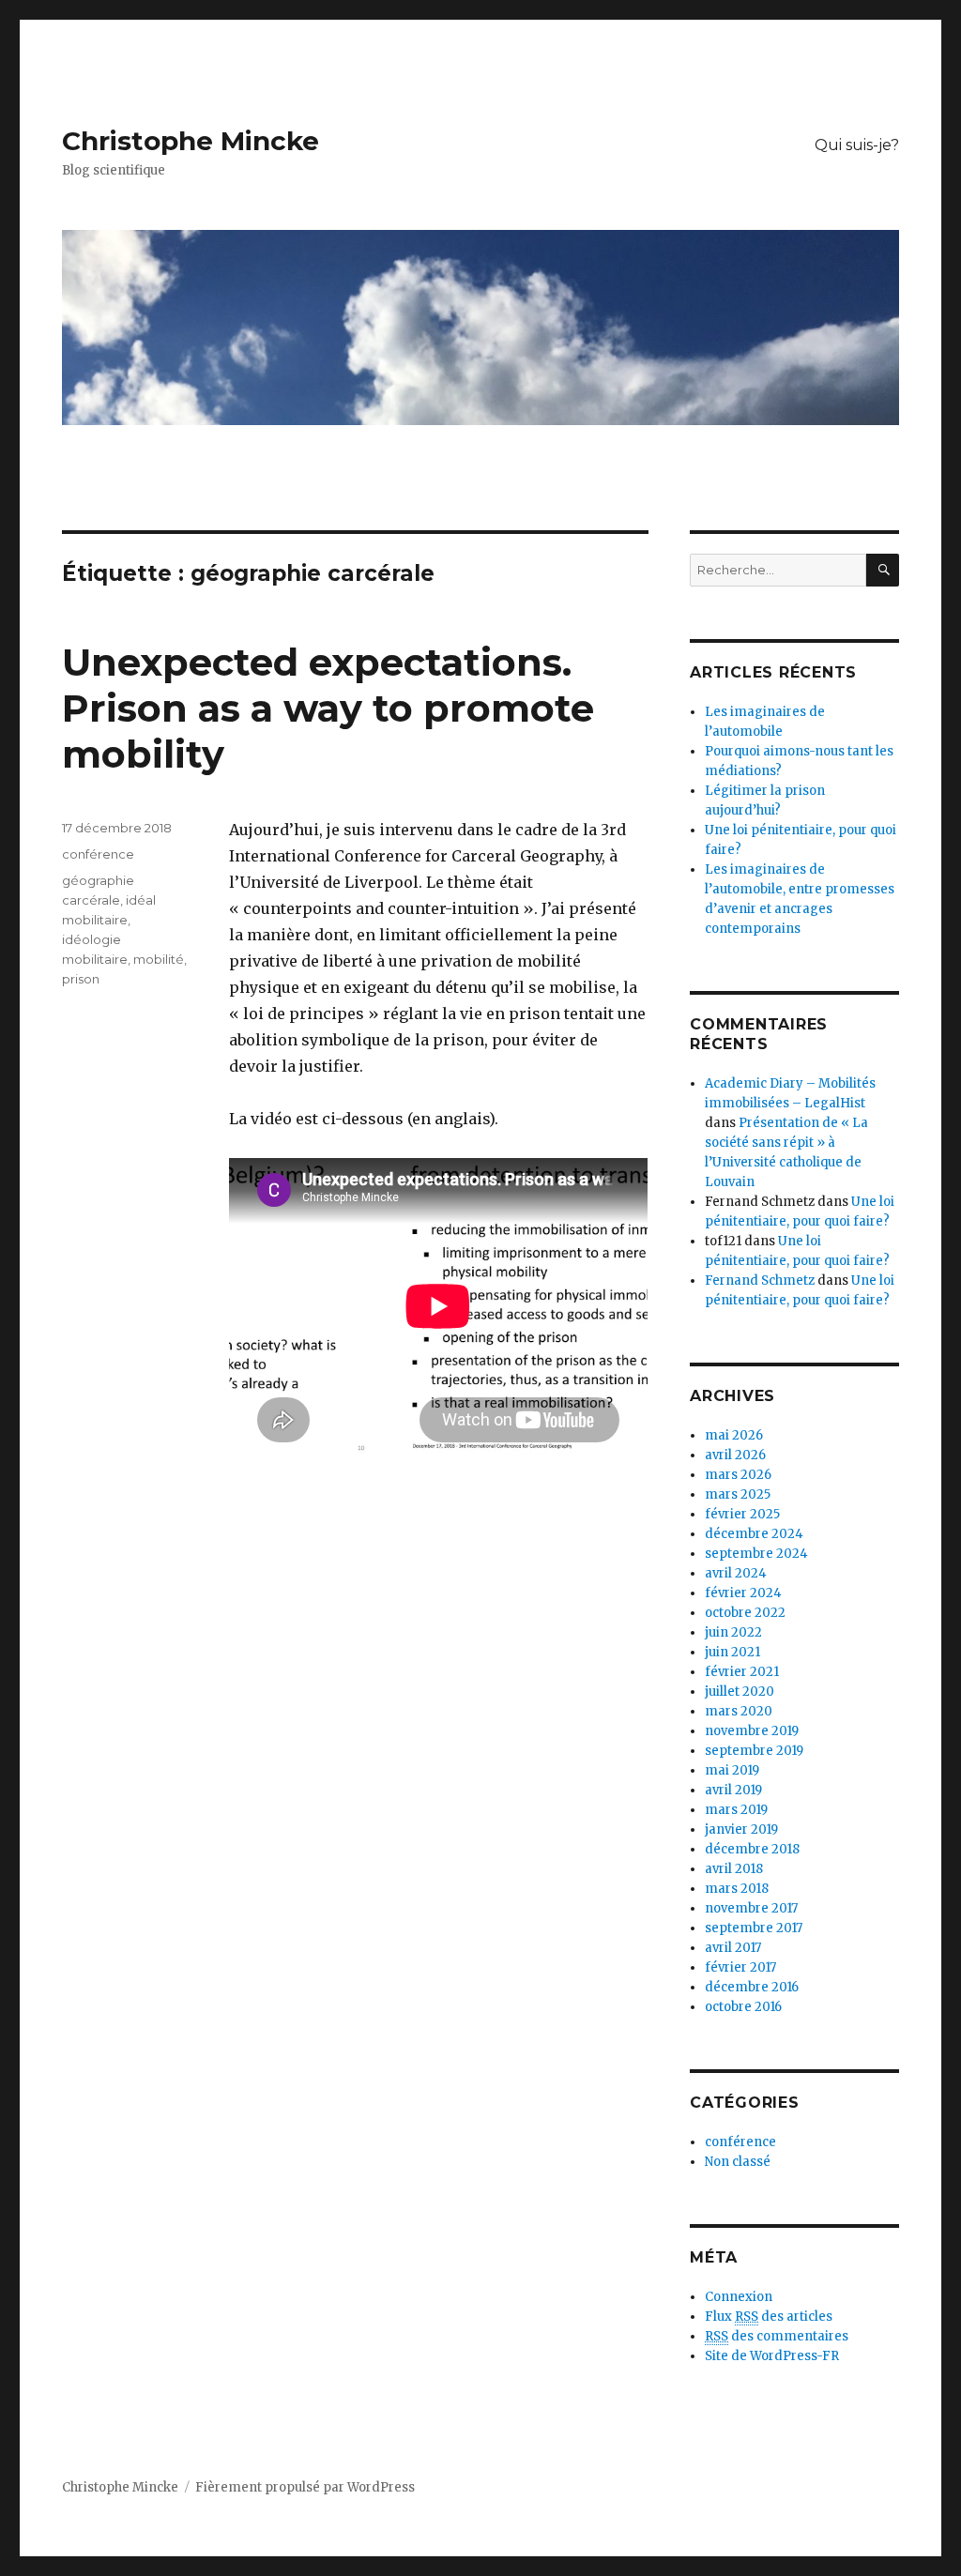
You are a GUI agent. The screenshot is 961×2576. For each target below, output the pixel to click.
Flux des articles (769, 2317)
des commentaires (777, 2336)
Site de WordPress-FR (772, 2356)
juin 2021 (732, 1652)
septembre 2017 (754, 1928)
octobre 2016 (743, 2007)
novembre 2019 (752, 1731)
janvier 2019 (741, 1829)
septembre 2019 (754, 1751)
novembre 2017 (751, 1908)
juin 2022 (733, 1632)
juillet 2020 (740, 1692)
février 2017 (740, 1967)
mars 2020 (739, 1711)
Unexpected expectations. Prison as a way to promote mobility (328, 708)
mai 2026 (734, 1435)
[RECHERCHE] (883, 570)
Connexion (739, 2297)
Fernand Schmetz (760, 1280)
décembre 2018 (752, 1849)
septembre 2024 (756, 1554)
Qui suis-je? (857, 145)
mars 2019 (736, 1810)
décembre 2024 (754, 1534)
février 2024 (743, 1593)
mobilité (159, 959)
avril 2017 (733, 1948)
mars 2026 (738, 1475)
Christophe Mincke (191, 141)
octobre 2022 (745, 1613)
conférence (98, 854)
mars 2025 (738, 1494)
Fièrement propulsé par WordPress (305, 2487)
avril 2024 (736, 1573)
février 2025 (742, 1514)
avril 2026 (735, 1455)
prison (81, 979)
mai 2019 (732, 1770)
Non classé (738, 2162)
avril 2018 (734, 1869)
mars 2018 (737, 1889)
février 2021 (742, 1672)
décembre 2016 (752, 1987)
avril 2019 (733, 1790)
